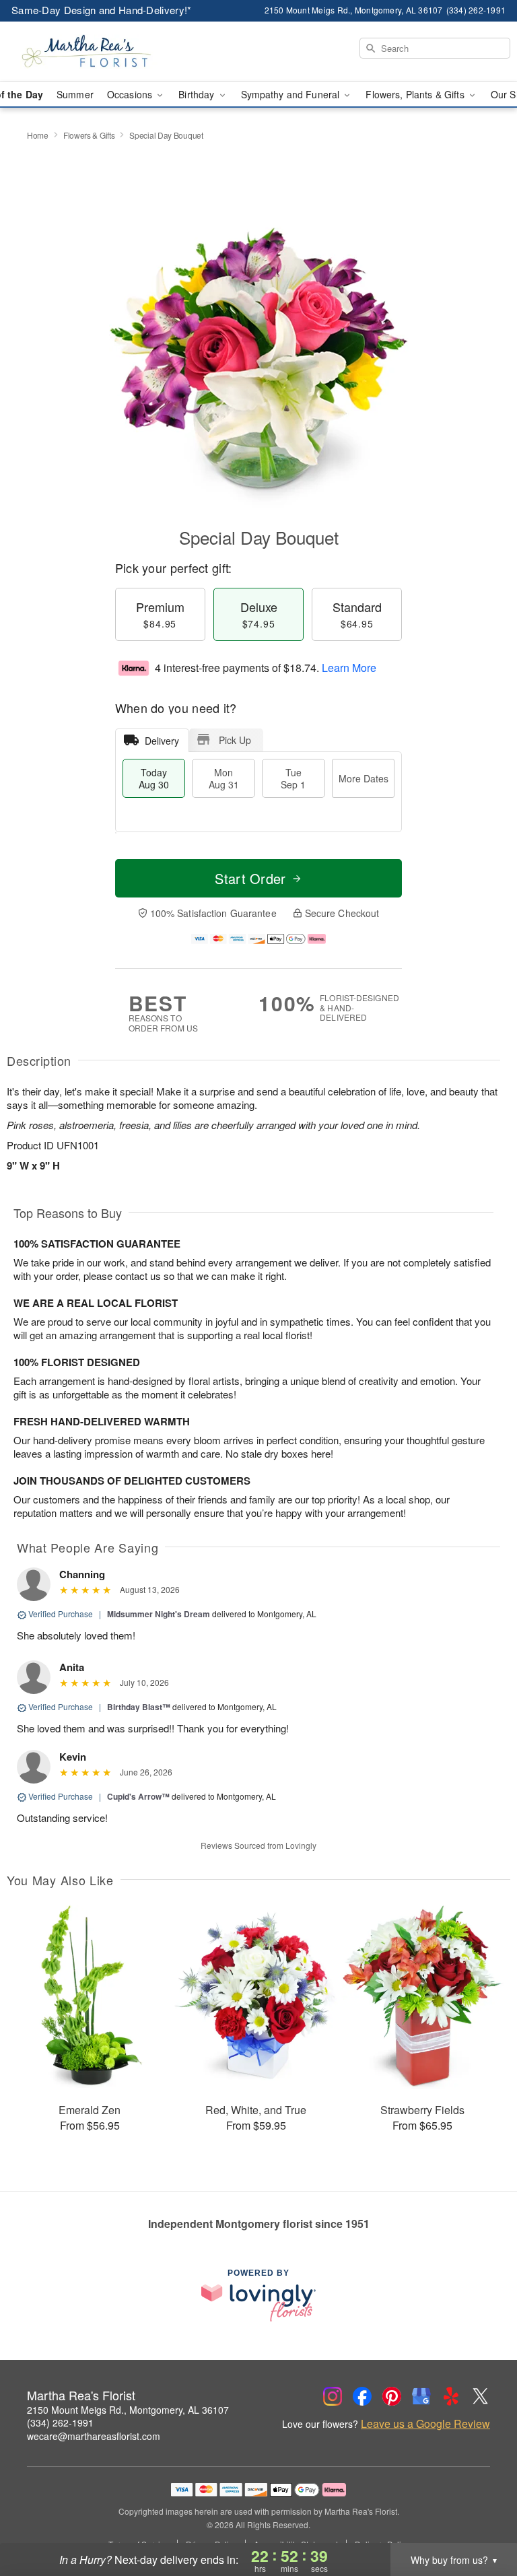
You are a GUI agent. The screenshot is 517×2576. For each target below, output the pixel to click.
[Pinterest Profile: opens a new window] (392, 2396)
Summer (75, 94)
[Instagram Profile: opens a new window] (333, 2396)
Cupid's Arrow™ (138, 1796)
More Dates (364, 778)
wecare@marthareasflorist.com (94, 2436)
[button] (482, 2519)
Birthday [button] (198, 94)
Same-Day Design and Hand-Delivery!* (102, 10)
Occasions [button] (131, 94)
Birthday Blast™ (139, 1707)
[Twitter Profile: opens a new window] (481, 2396)
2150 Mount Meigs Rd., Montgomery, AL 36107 (128, 2410)
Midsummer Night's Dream (159, 1614)
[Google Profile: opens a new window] (421, 2396)
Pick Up (235, 740)
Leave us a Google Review (425, 2424)
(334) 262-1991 (60, 2422)
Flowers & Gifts (89, 135)
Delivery (162, 741)
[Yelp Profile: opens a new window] (451, 2396)
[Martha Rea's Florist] (89, 52)
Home (38, 135)
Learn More (349, 668)
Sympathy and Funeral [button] (292, 94)
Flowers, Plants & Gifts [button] (416, 94)
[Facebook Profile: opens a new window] (362, 2396)
